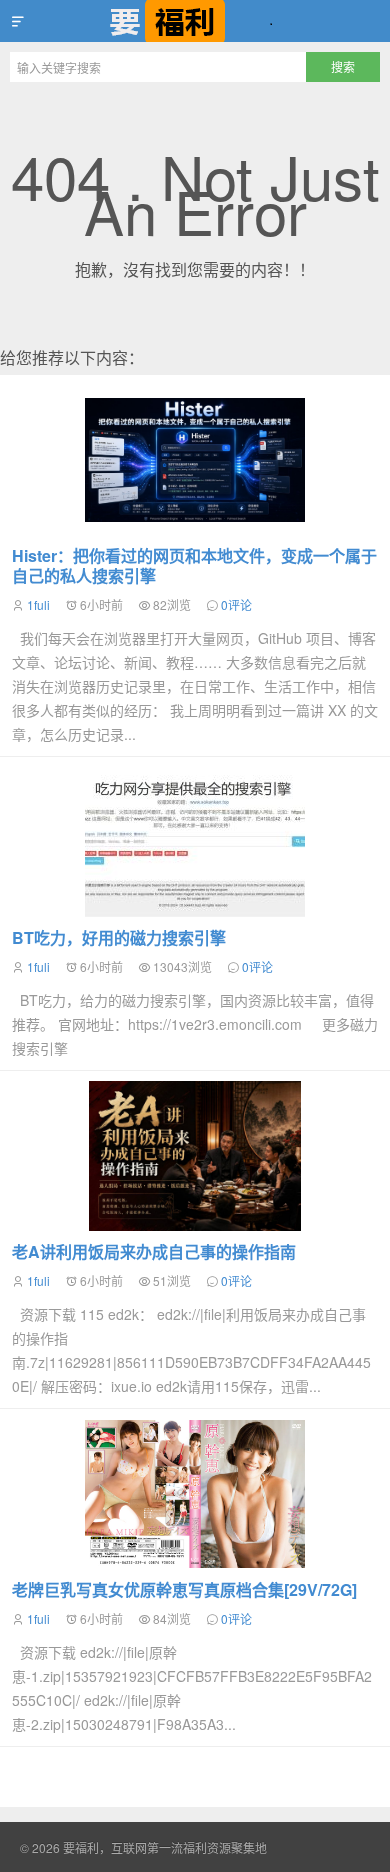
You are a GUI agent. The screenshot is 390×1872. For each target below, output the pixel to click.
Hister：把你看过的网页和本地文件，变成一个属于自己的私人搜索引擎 (194, 565)
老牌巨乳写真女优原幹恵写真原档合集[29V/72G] (184, 1589)
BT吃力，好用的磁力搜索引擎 (119, 937)
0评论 (236, 604)
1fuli (38, 604)
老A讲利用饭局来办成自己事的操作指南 (154, 1251)
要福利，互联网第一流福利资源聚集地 (195, 21)
